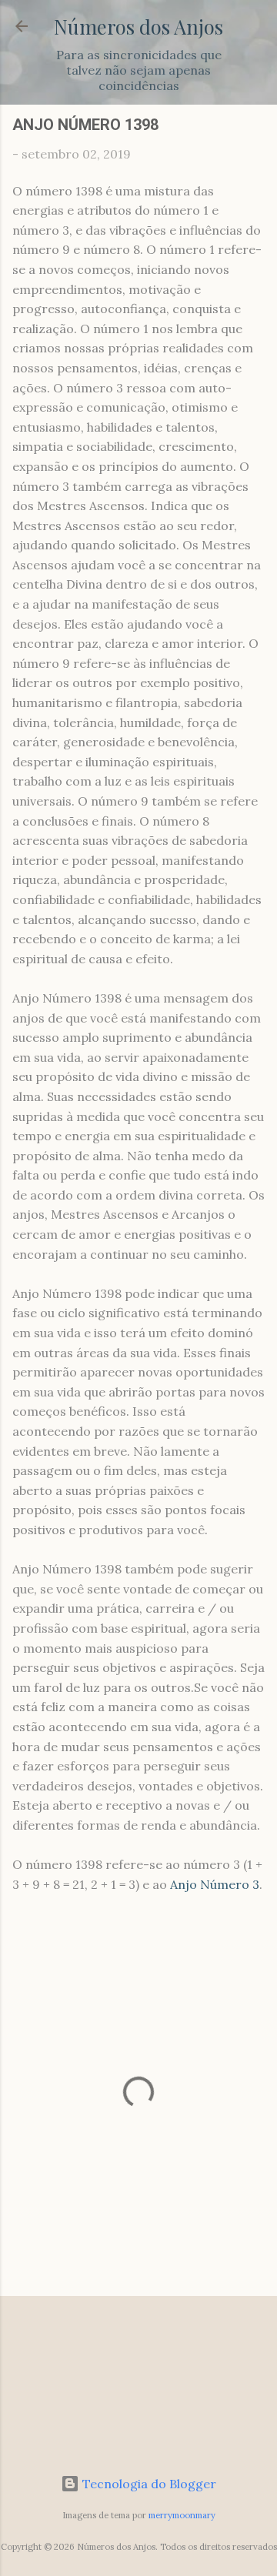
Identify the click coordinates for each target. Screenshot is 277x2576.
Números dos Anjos (138, 26)
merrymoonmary (182, 2515)
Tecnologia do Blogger (148, 2484)
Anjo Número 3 (215, 1884)
